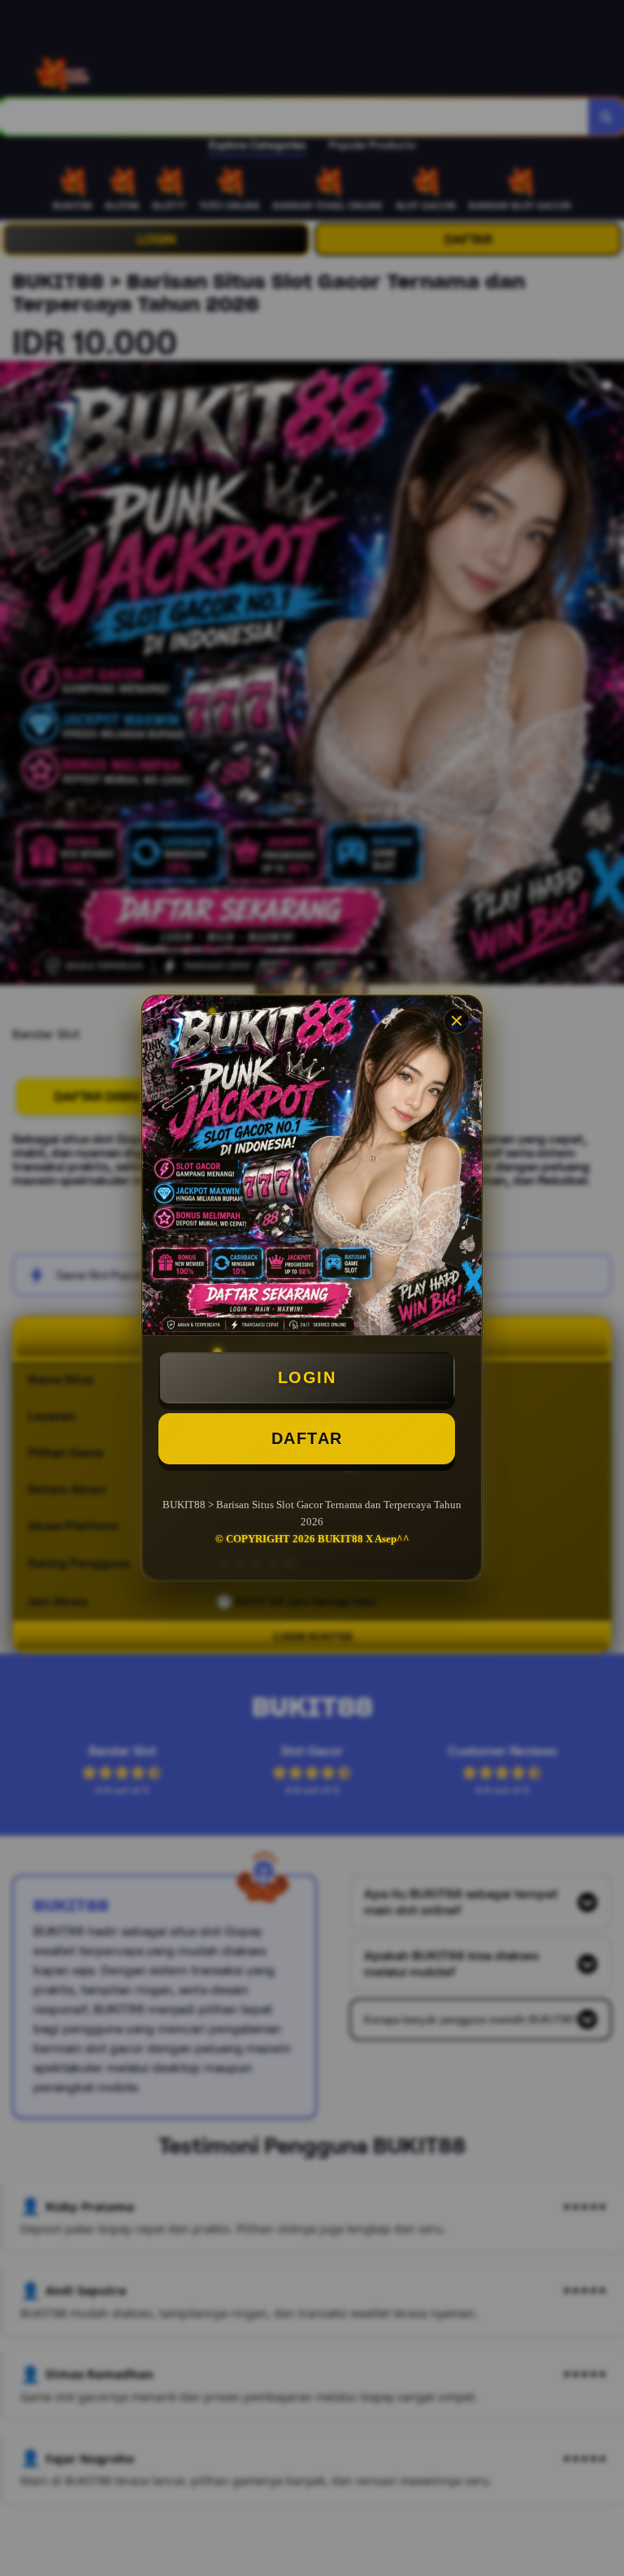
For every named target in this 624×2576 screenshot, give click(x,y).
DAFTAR (307, 1438)
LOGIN (307, 1377)
